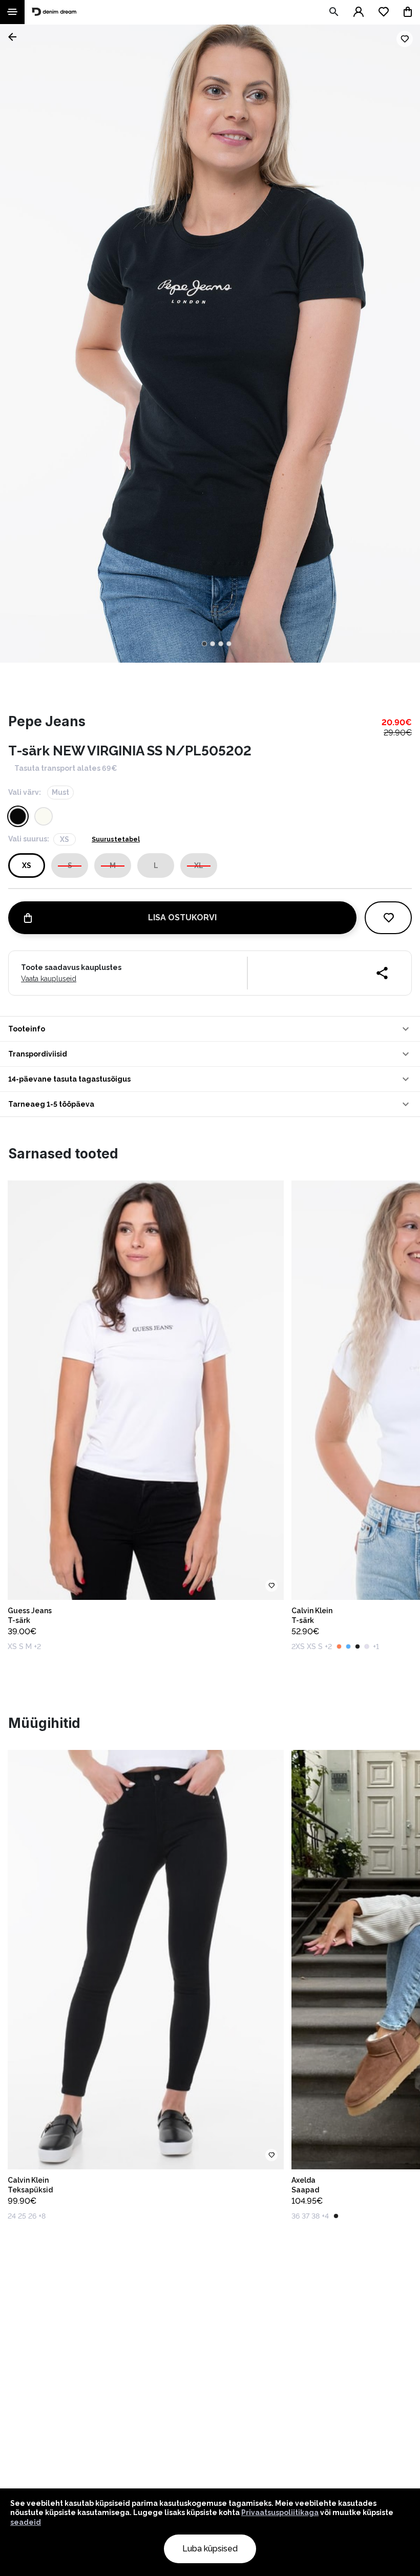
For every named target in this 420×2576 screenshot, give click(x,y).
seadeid (26, 2522)
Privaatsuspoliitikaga (280, 2512)
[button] (210, 1029)
